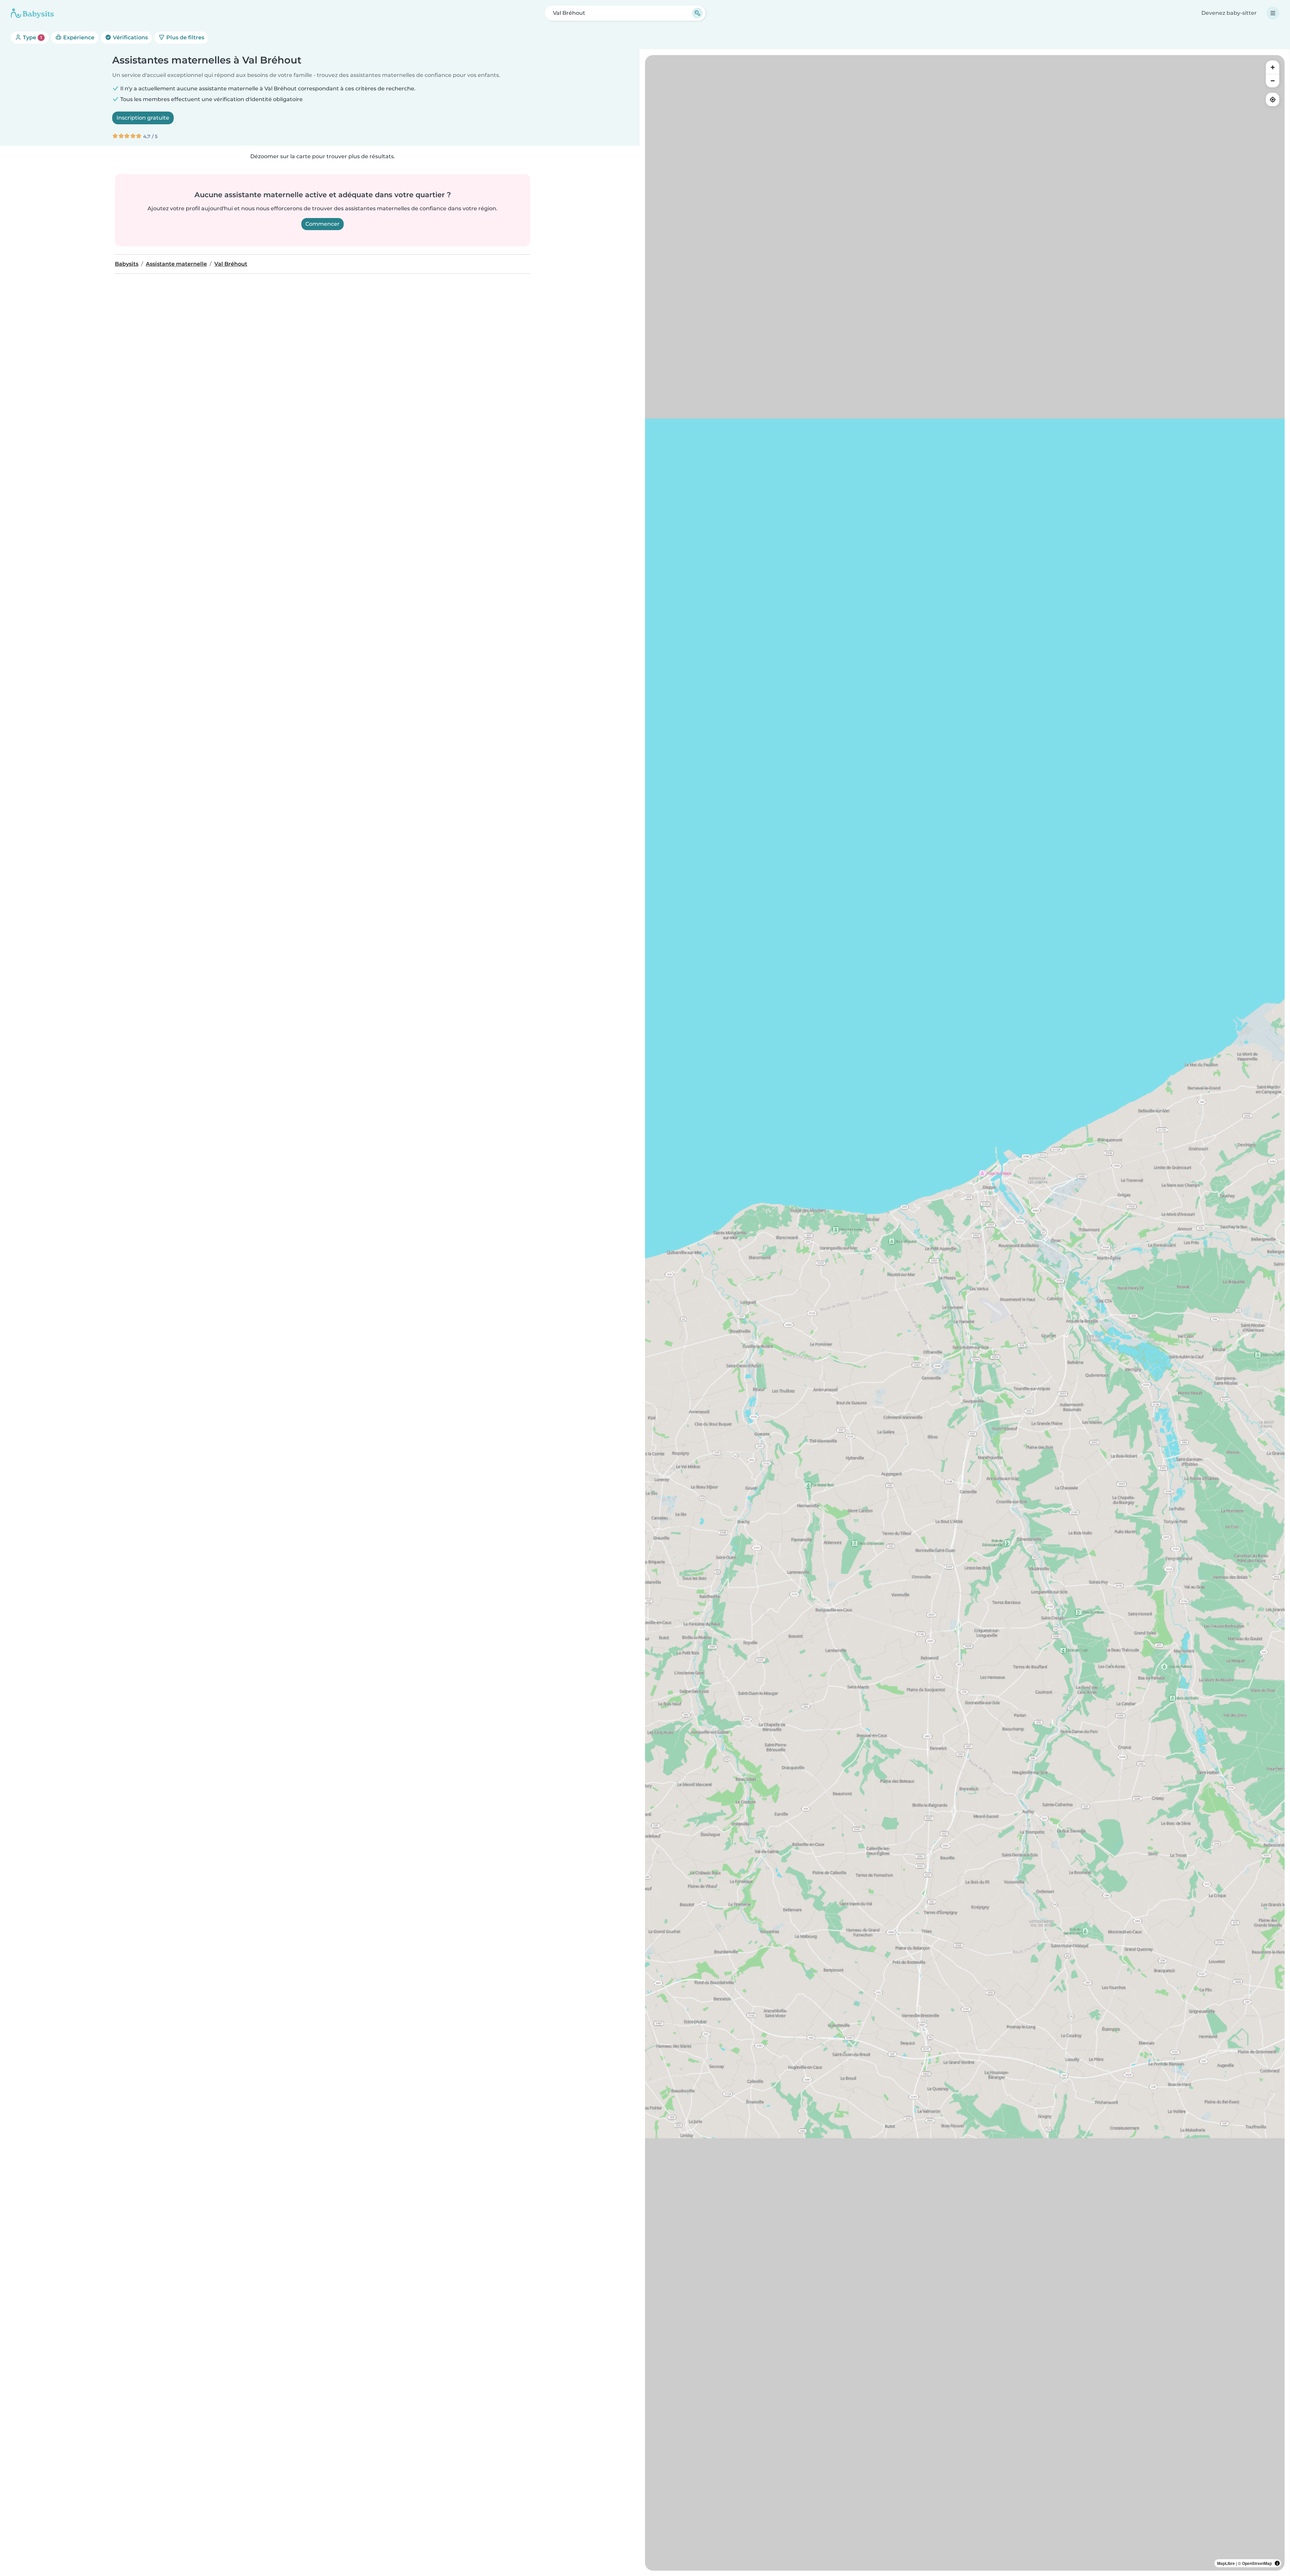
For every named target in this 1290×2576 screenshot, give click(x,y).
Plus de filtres (185, 37)
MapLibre (1226, 2563)
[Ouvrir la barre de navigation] (1273, 13)
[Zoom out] (1273, 81)
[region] (965, 1313)
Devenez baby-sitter (1229, 13)
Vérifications (130, 37)
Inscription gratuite (143, 118)
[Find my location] (1273, 99)
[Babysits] (32, 13)
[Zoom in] (1273, 67)
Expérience (78, 37)
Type (32, 37)
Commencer (322, 224)
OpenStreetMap (1257, 2563)
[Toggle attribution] (1277, 2563)
